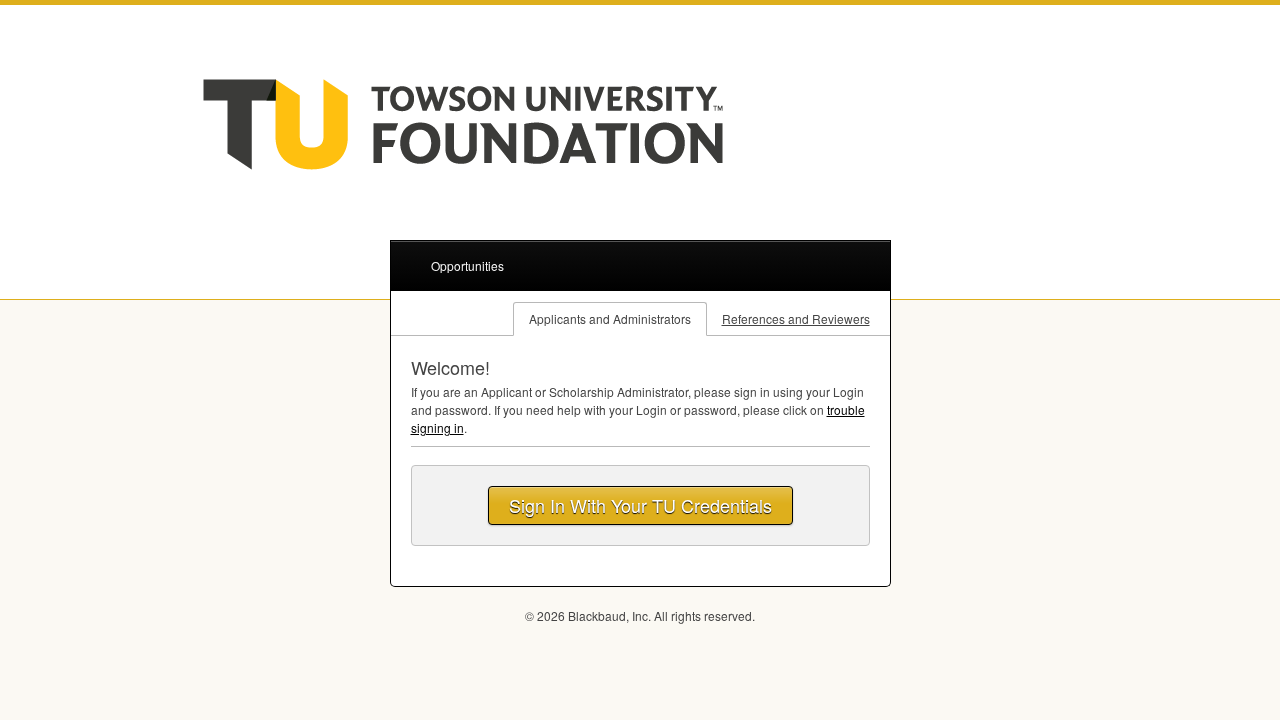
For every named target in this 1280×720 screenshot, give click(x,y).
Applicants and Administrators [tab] (610, 318)
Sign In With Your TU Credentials (640, 505)
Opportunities (467, 265)
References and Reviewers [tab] (796, 318)
